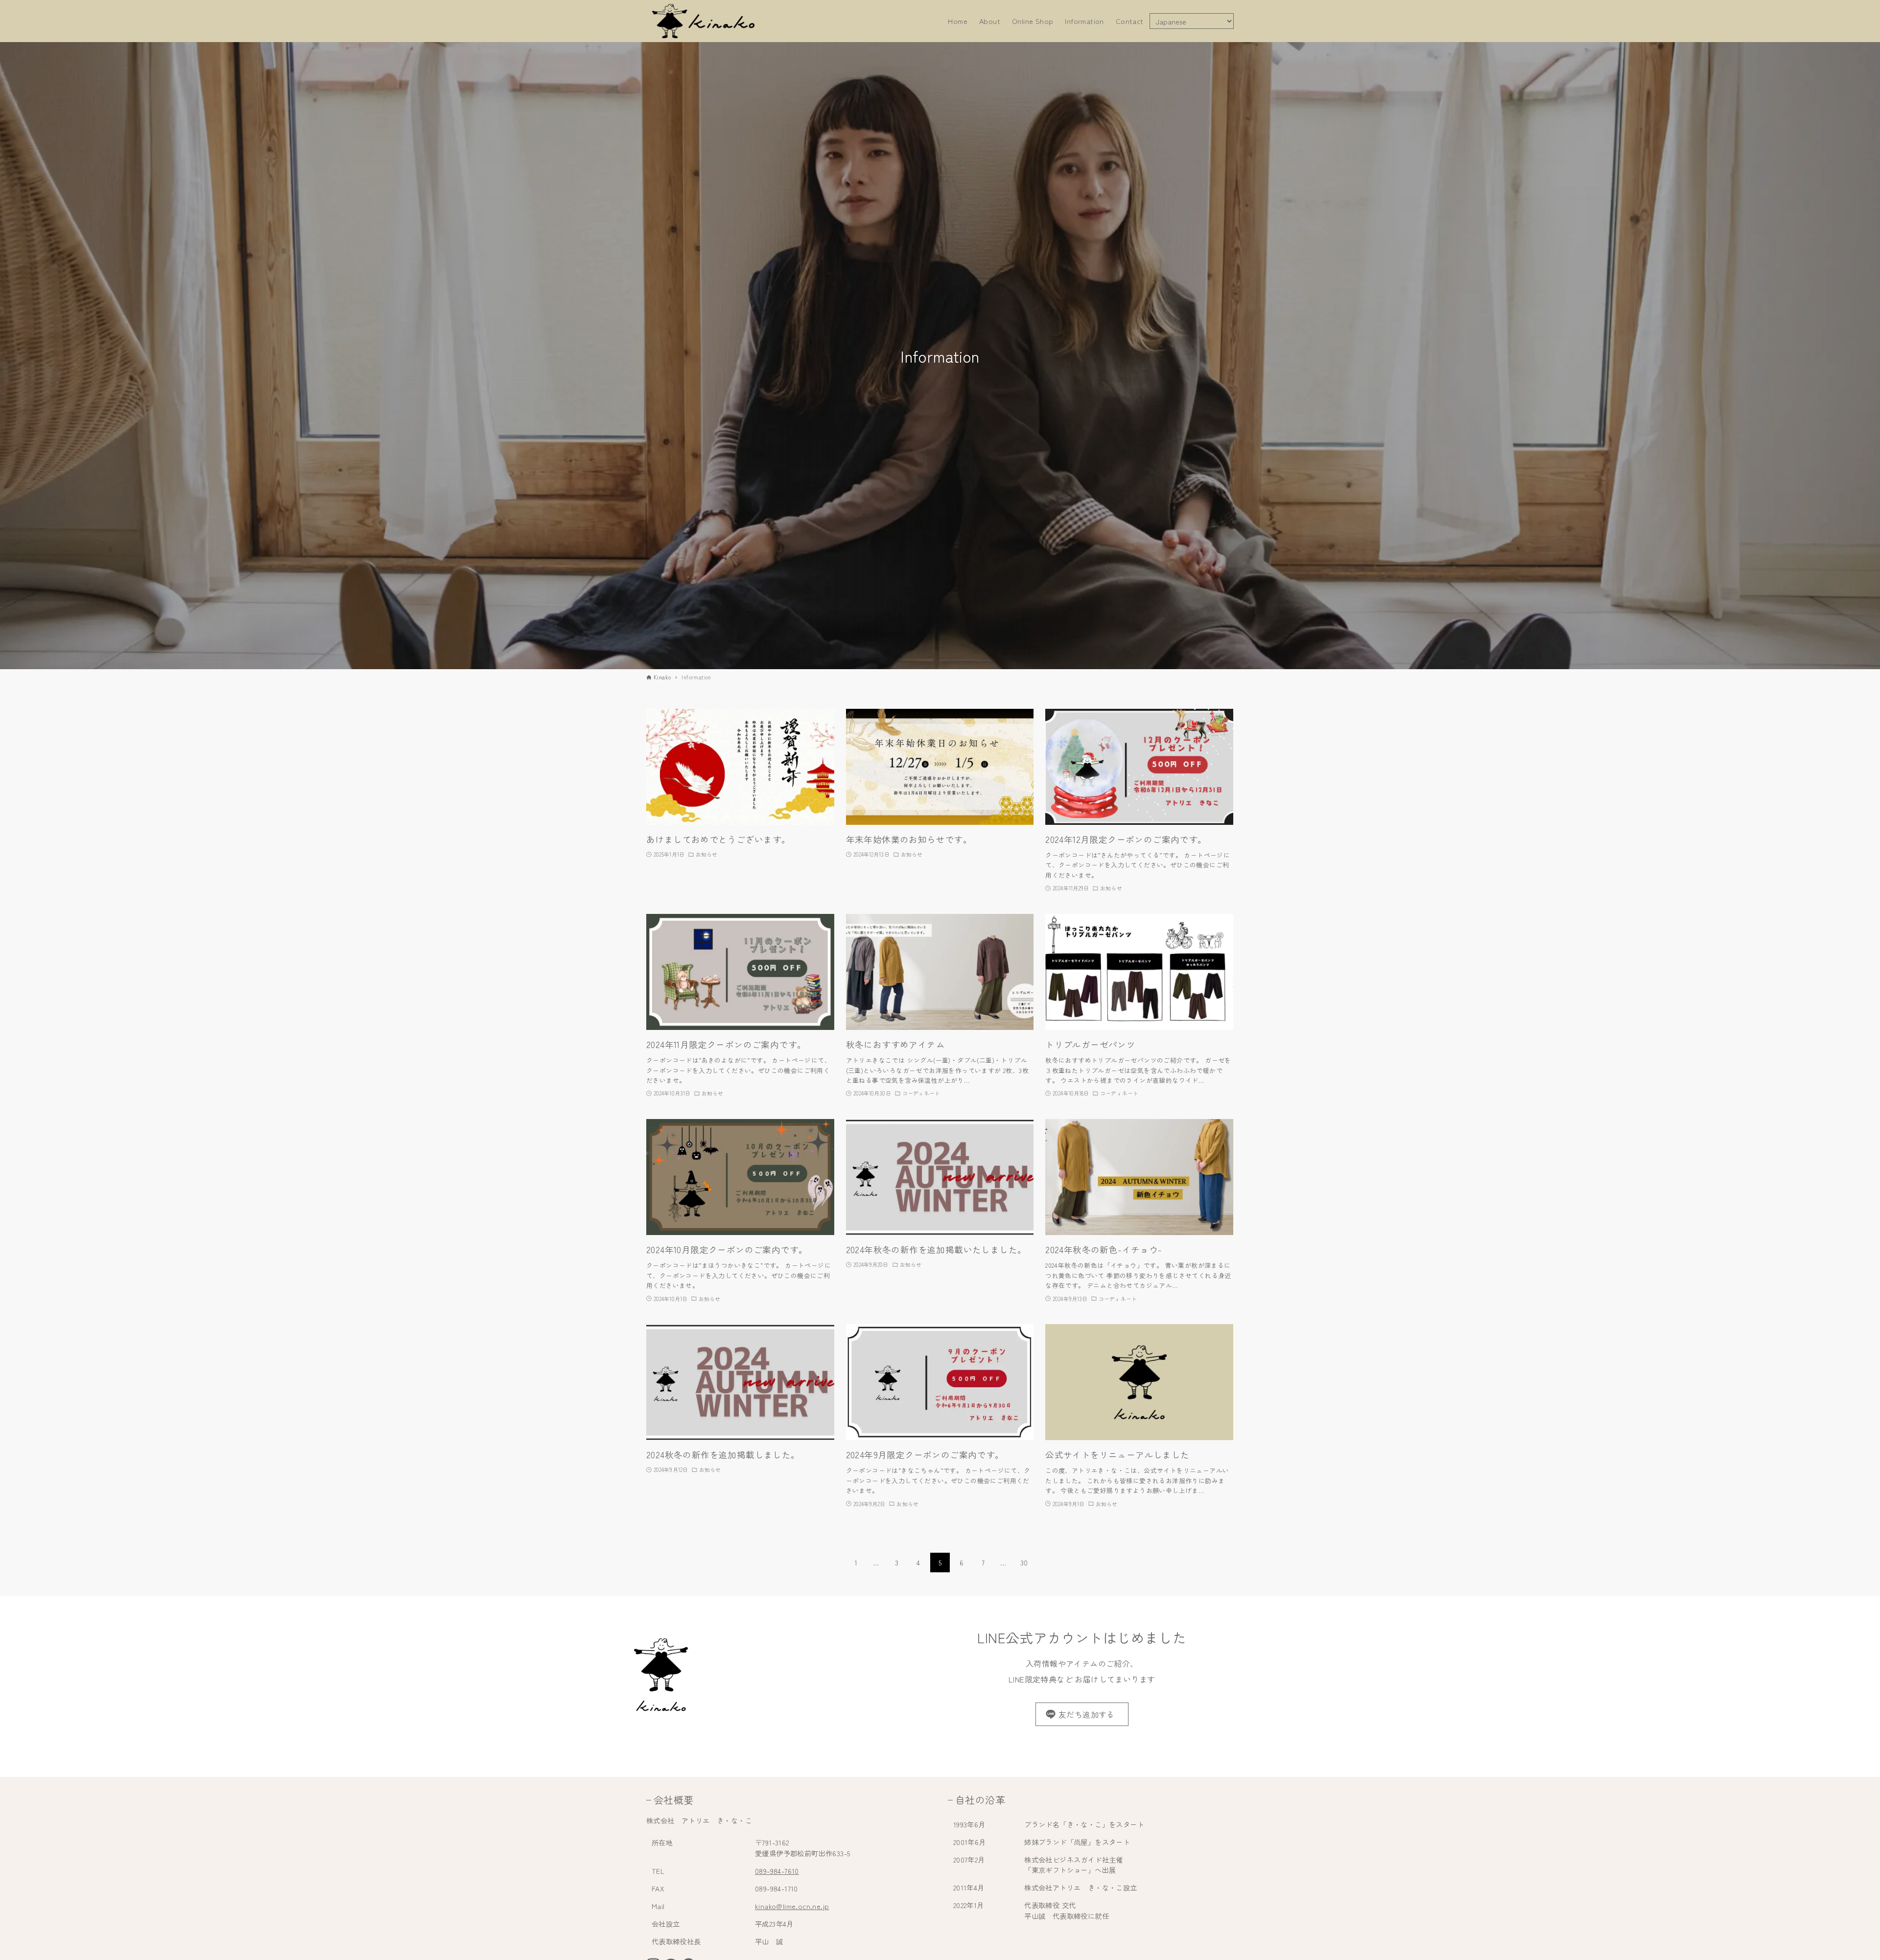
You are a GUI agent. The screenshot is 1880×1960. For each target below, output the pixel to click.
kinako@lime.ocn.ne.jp (792, 1906)
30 (1024, 1563)
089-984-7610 (777, 1871)
